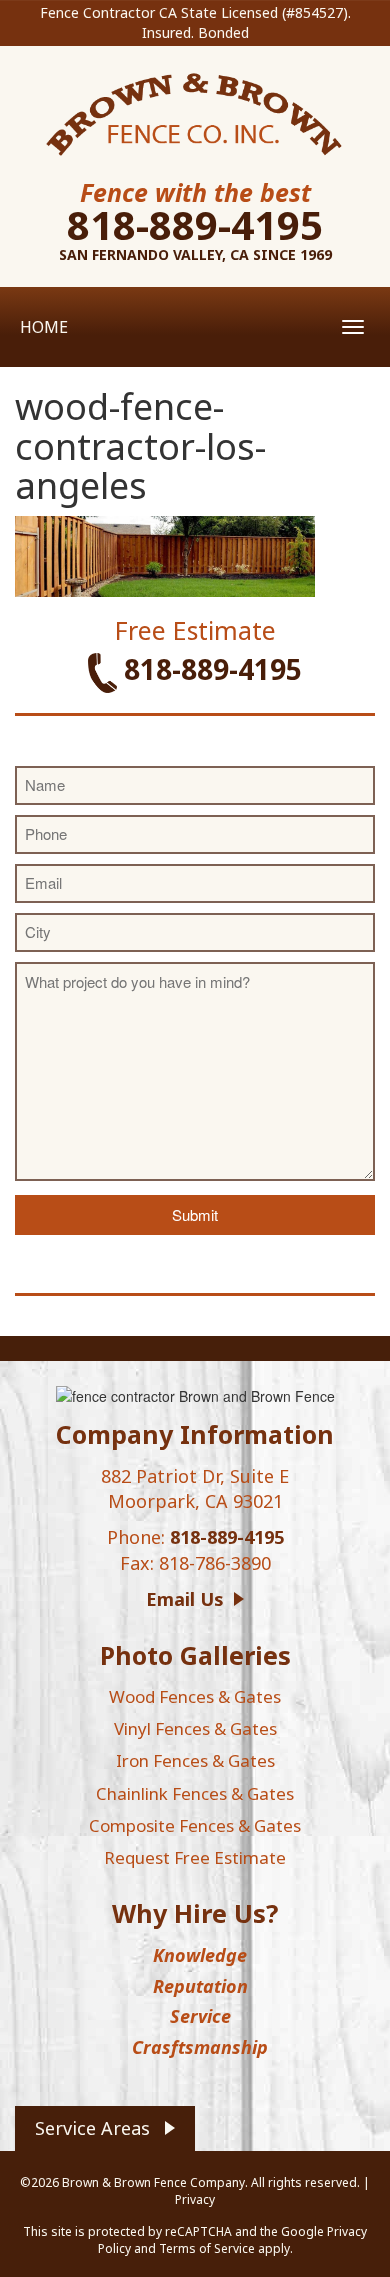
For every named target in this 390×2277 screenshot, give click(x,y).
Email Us (185, 1599)
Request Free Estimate (195, 1857)
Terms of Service (207, 2248)
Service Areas (92, 2128)
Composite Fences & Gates (195, 1825)
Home (44, 327)
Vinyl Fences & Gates (195, 1728)
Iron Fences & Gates (195, 1760)
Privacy (195, 2199)
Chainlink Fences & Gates (195, 1793)
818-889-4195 (195, 224)
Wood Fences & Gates (195, 1696)
